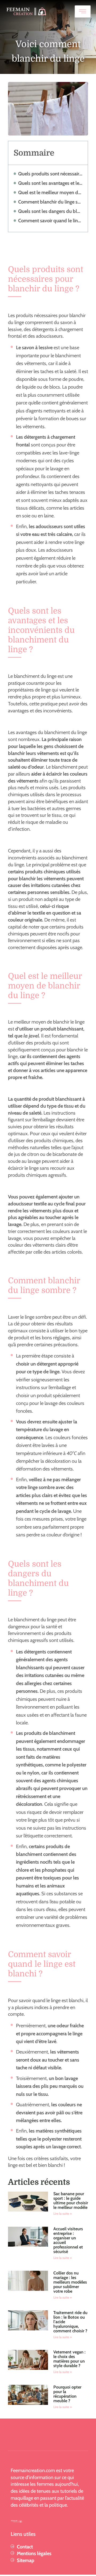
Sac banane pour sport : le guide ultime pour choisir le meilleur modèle (71, 2201)
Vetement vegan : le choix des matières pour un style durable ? (69, 2359)
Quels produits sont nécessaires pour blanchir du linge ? (50, 174)
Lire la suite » (63, 2214)
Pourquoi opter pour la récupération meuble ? (67, 2394)
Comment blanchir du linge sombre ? (50, 202)
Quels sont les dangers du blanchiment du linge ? (50, 211)
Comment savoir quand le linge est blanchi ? (50, 221)
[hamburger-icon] (83, 12)
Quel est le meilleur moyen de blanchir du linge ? (50, 192)
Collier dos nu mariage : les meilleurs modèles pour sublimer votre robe (70, 2282)
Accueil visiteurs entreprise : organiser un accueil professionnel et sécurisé (68, 2240)
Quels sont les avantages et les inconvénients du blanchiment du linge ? (50, 183)
